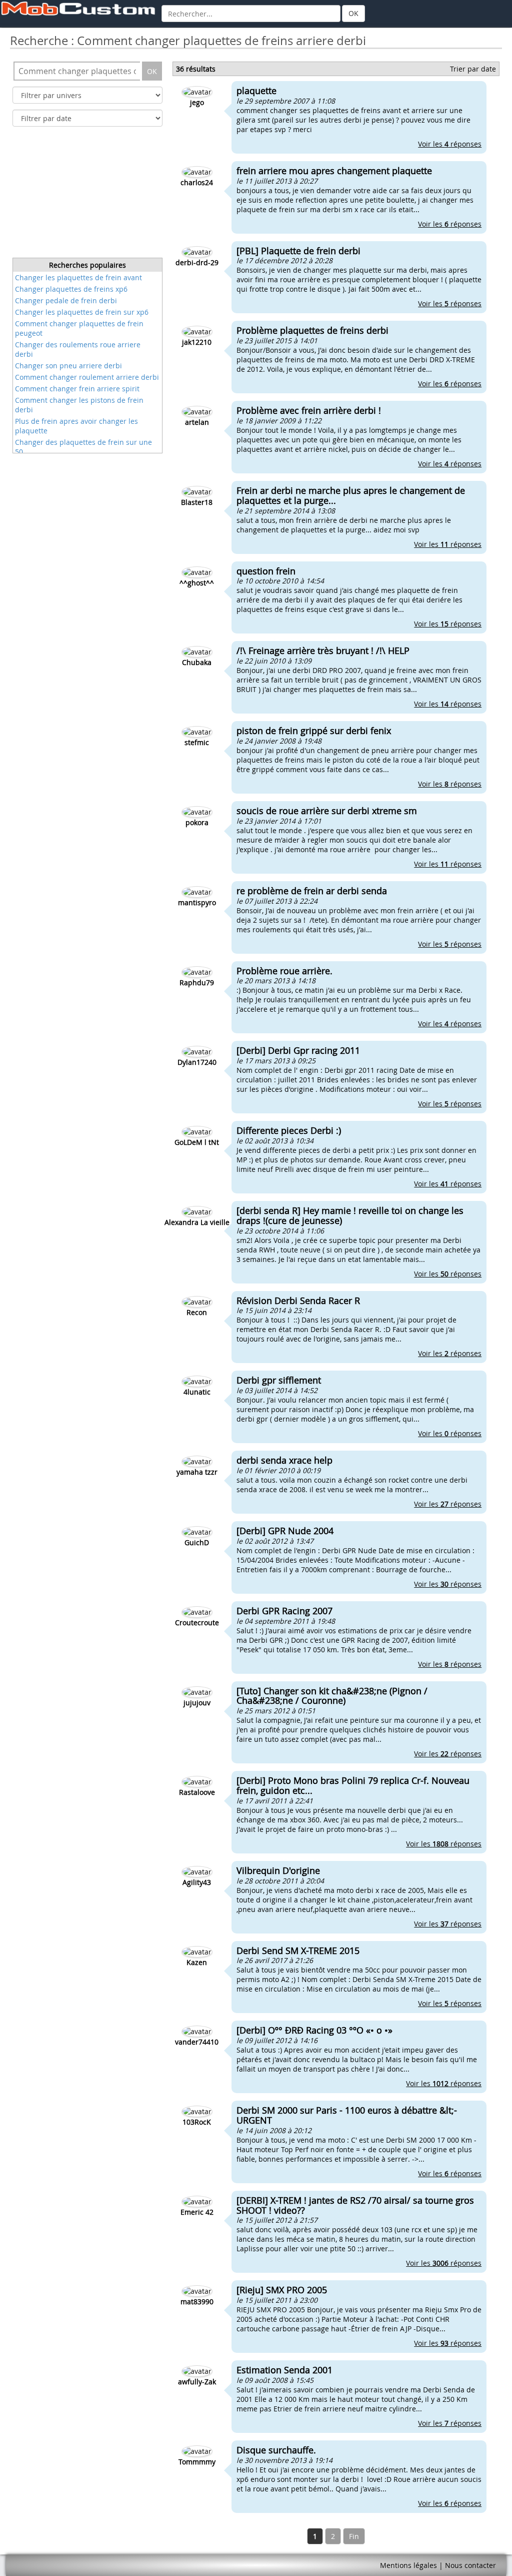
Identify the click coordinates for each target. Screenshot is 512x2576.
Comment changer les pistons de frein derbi (79, 405)
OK (353, 13)
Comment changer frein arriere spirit (77, 389)
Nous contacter (470, 2565)
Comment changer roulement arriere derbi (87, 377)
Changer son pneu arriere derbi (68, 366)
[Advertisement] (87, 195)
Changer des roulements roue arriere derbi (78, 349)
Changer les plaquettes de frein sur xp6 (82, 312)
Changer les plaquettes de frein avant (78, 277)
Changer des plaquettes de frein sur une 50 (83, 447)
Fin (354, 2536)
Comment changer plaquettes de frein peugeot (79, 328)
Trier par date (473, 69)
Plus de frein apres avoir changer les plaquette (76, 426)
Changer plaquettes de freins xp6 (71, 289)
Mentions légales (408, 2565)
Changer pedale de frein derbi (66, 300)
